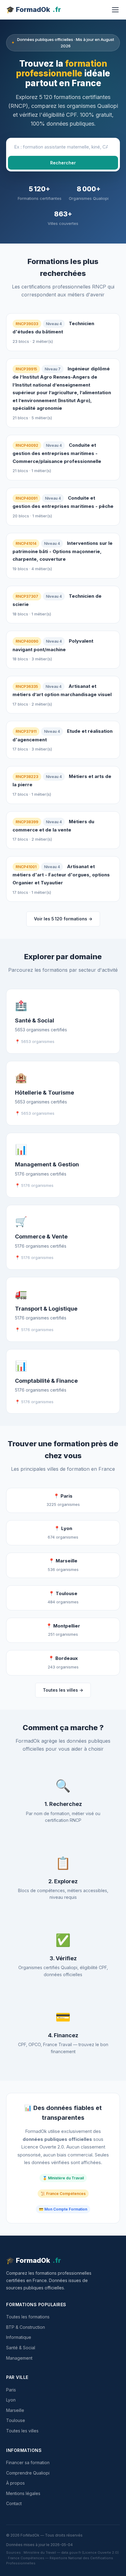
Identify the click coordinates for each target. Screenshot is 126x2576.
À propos (15, 2483)
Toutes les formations (28, 2317)
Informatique (19, 2337)
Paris (11, 2390)
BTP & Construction (26, 2327)
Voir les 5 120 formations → (63, 919)
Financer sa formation (28, 2462)
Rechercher (63, 163)
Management (19, 2358)
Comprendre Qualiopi (28, 2473)
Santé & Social (21, 2348)
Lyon (11, 2400)
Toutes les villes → (63, 1690)
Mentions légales (23, 2493)
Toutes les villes (22, 2431)
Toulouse (16, 2420)
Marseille (15, 2410)
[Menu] (115, 10)
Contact (14, 2503)
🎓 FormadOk (33, 9)
